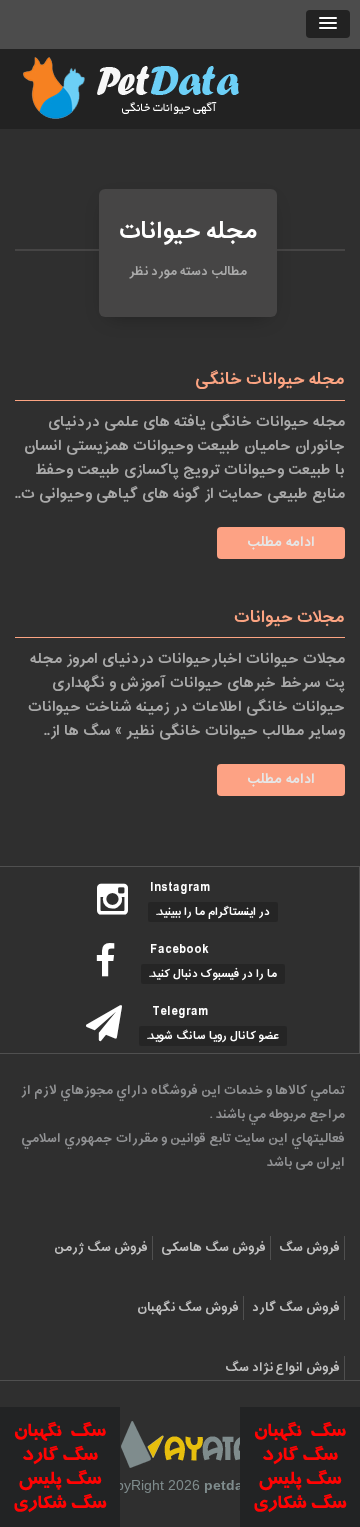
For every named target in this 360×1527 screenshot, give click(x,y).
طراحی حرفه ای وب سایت (187, 1444)
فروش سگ (309, 1248)
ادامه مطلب (281, 542)
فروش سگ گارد (296, 1308)
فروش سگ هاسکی (213, 1248)
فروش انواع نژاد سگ (282, 1368)
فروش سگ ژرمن (101, 1248)
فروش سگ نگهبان (188, 1308)
